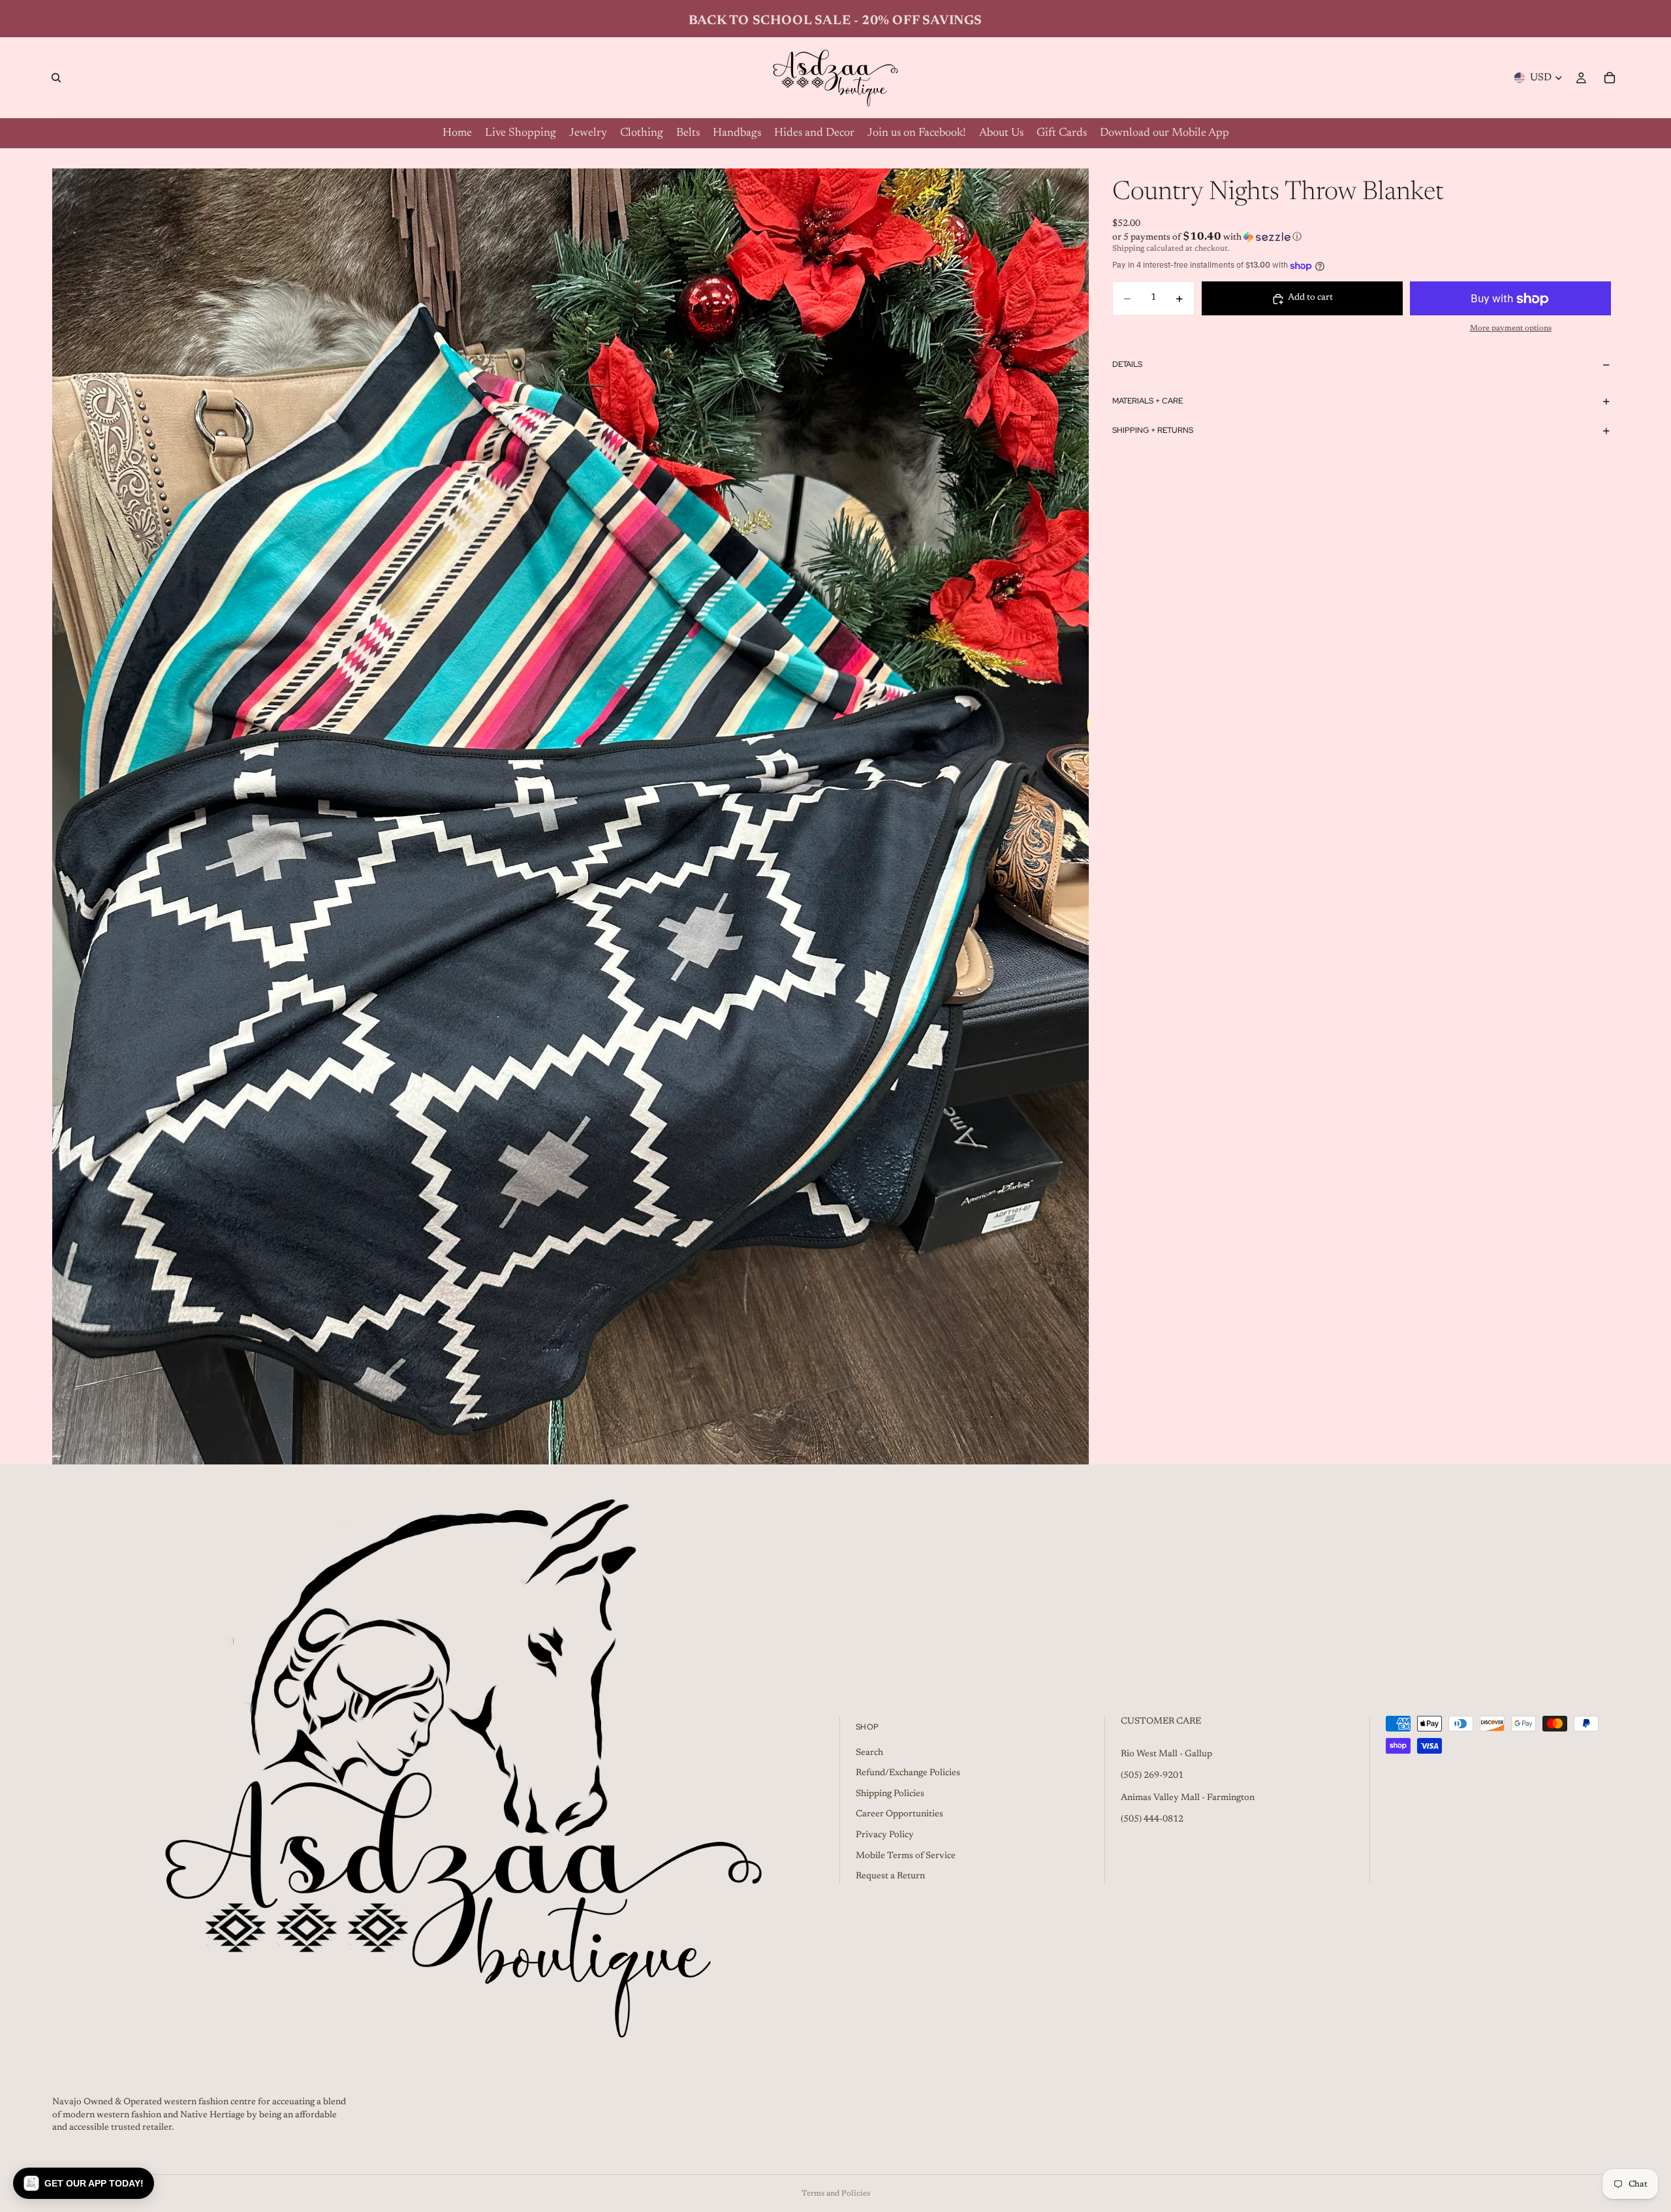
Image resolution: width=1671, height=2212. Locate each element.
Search (869, 1753)
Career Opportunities (899, 1815)
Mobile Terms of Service (906, 1856)
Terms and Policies (836, 2194)
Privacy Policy (885, 1835)
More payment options (1511, 328)
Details (1127, 364)
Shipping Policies (890, 1794)
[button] (1362, 237)
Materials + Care (1148, 401)
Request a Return (890, 1877)
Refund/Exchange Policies (908, 1774)
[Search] (56, 78)
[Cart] (1610, 78)
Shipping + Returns (1153, 430)
